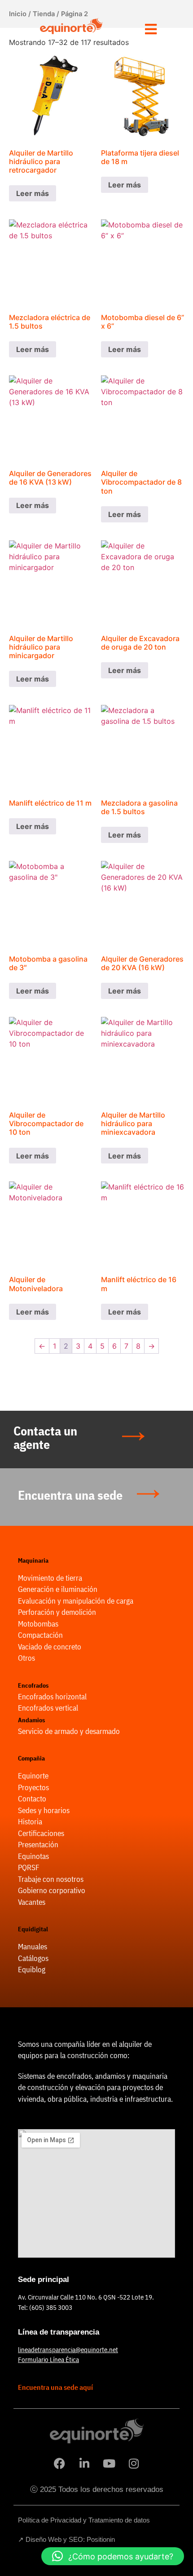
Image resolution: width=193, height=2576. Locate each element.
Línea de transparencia (59, 2332)
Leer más (33, 193)
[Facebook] (60, 2464)
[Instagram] (134, 2464)
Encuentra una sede (70, 1495)
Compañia (31, 1758)
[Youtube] (109, 2464)
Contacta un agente (45, 1437)
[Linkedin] (84, 2464)
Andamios (31, 1720)
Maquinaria (33, 1560)
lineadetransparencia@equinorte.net (68, 2350)
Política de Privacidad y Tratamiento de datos (84, 2520)
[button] (113, 2556)
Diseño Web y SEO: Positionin (70, 2539)
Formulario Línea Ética (48, 2360)
